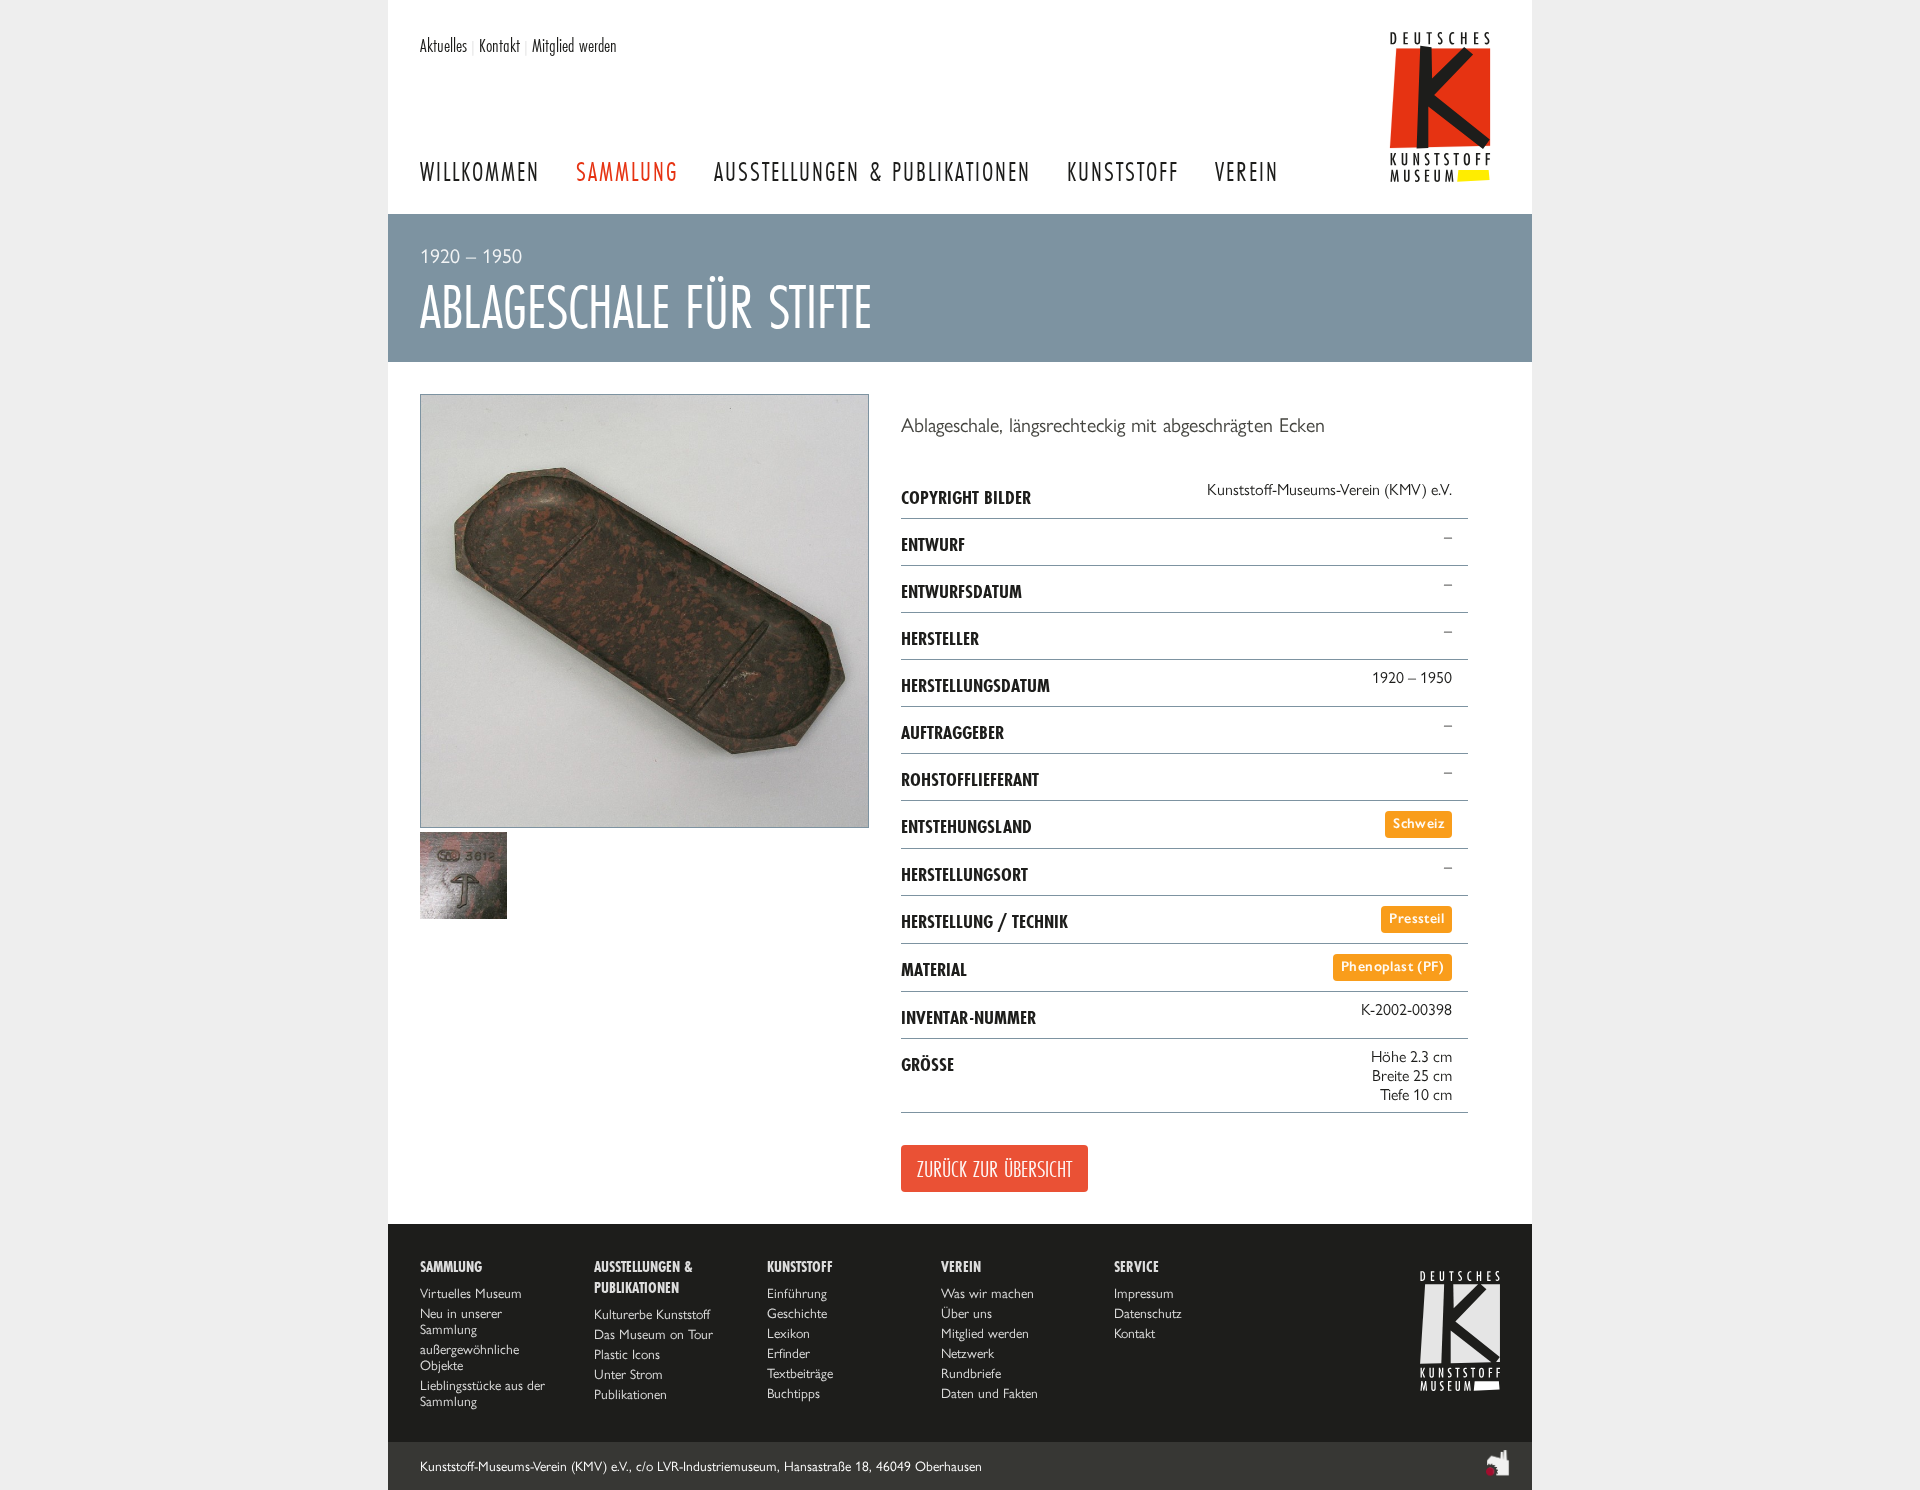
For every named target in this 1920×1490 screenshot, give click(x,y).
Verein (1247, 171)
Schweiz (1418, 823)
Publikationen (630, 1394)
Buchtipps (793, 1393)
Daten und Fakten (989, 1393)
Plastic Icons (627, 1354)
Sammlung (627, 171)
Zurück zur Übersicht (994, 1168)
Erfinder (788, 1353)
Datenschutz (1148, 1313)
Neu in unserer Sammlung (461, 1321)
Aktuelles (443, 45)
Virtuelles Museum (471, 1293)
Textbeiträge (800, 1373)
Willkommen (480, 171)
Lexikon (788, 1333)
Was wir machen (987, 1293)
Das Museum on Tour (653, 1334)
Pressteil (1416, 918)
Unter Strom (628, 1374)
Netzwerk (967, 1353)
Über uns (966, 1313)
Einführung (797, 1293)
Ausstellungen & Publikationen (872, 171)
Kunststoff (1123, 171)
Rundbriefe (971, 1373)
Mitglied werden (574, 45)
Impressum (1144, 1293)
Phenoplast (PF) (1392, 966)
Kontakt (499, 45)
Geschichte (797, 1313)
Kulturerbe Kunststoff (652, 1314)
